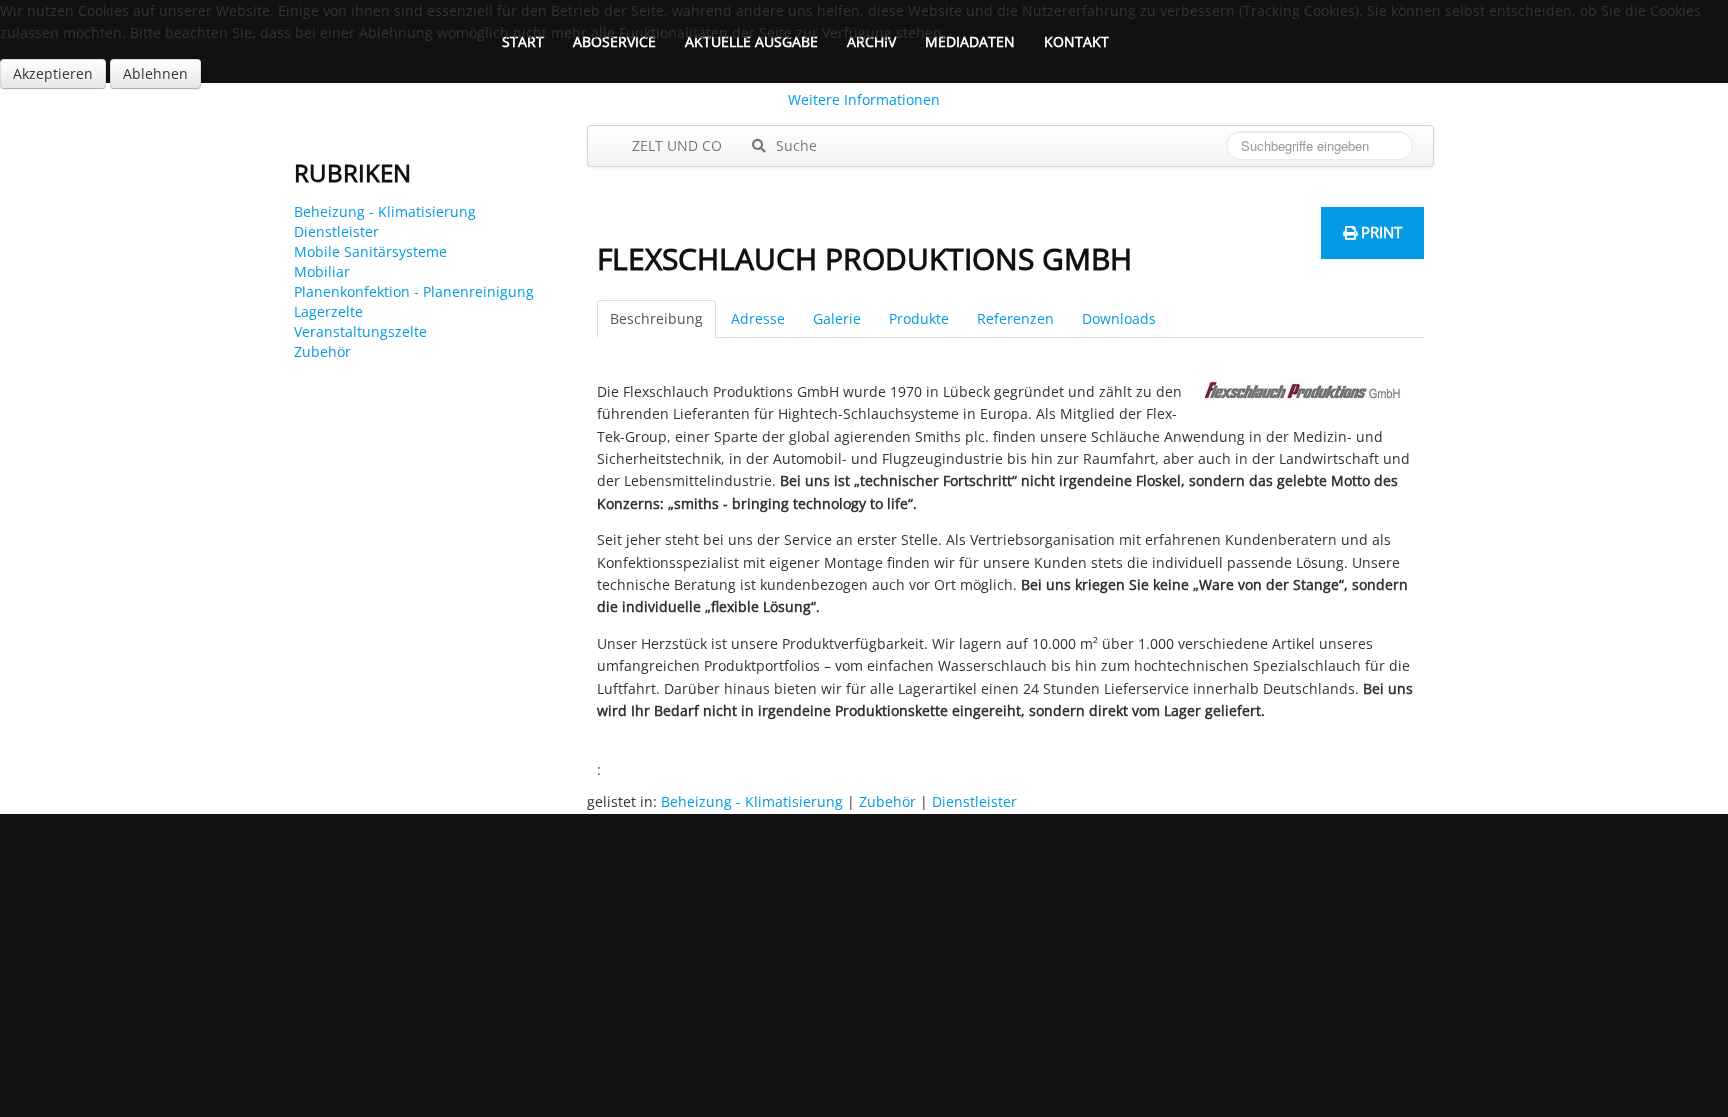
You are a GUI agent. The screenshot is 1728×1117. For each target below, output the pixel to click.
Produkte (919, 318)
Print (1379, 232)
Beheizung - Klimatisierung (385, 211)
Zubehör (322, 351)
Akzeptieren (53, 73)
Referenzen (1015, 318)
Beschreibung (656, 318)
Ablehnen (155, 73)
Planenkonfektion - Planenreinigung (414, 291)
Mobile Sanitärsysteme (370, 251)
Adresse (758, 318)
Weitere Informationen (864, 99)
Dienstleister (336, 231)
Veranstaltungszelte (360, 331)
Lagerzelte (328, 311)
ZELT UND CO (675, 145)
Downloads (1119, 318)
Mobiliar (322, 271)
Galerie (837, 318)
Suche (794, 145)
